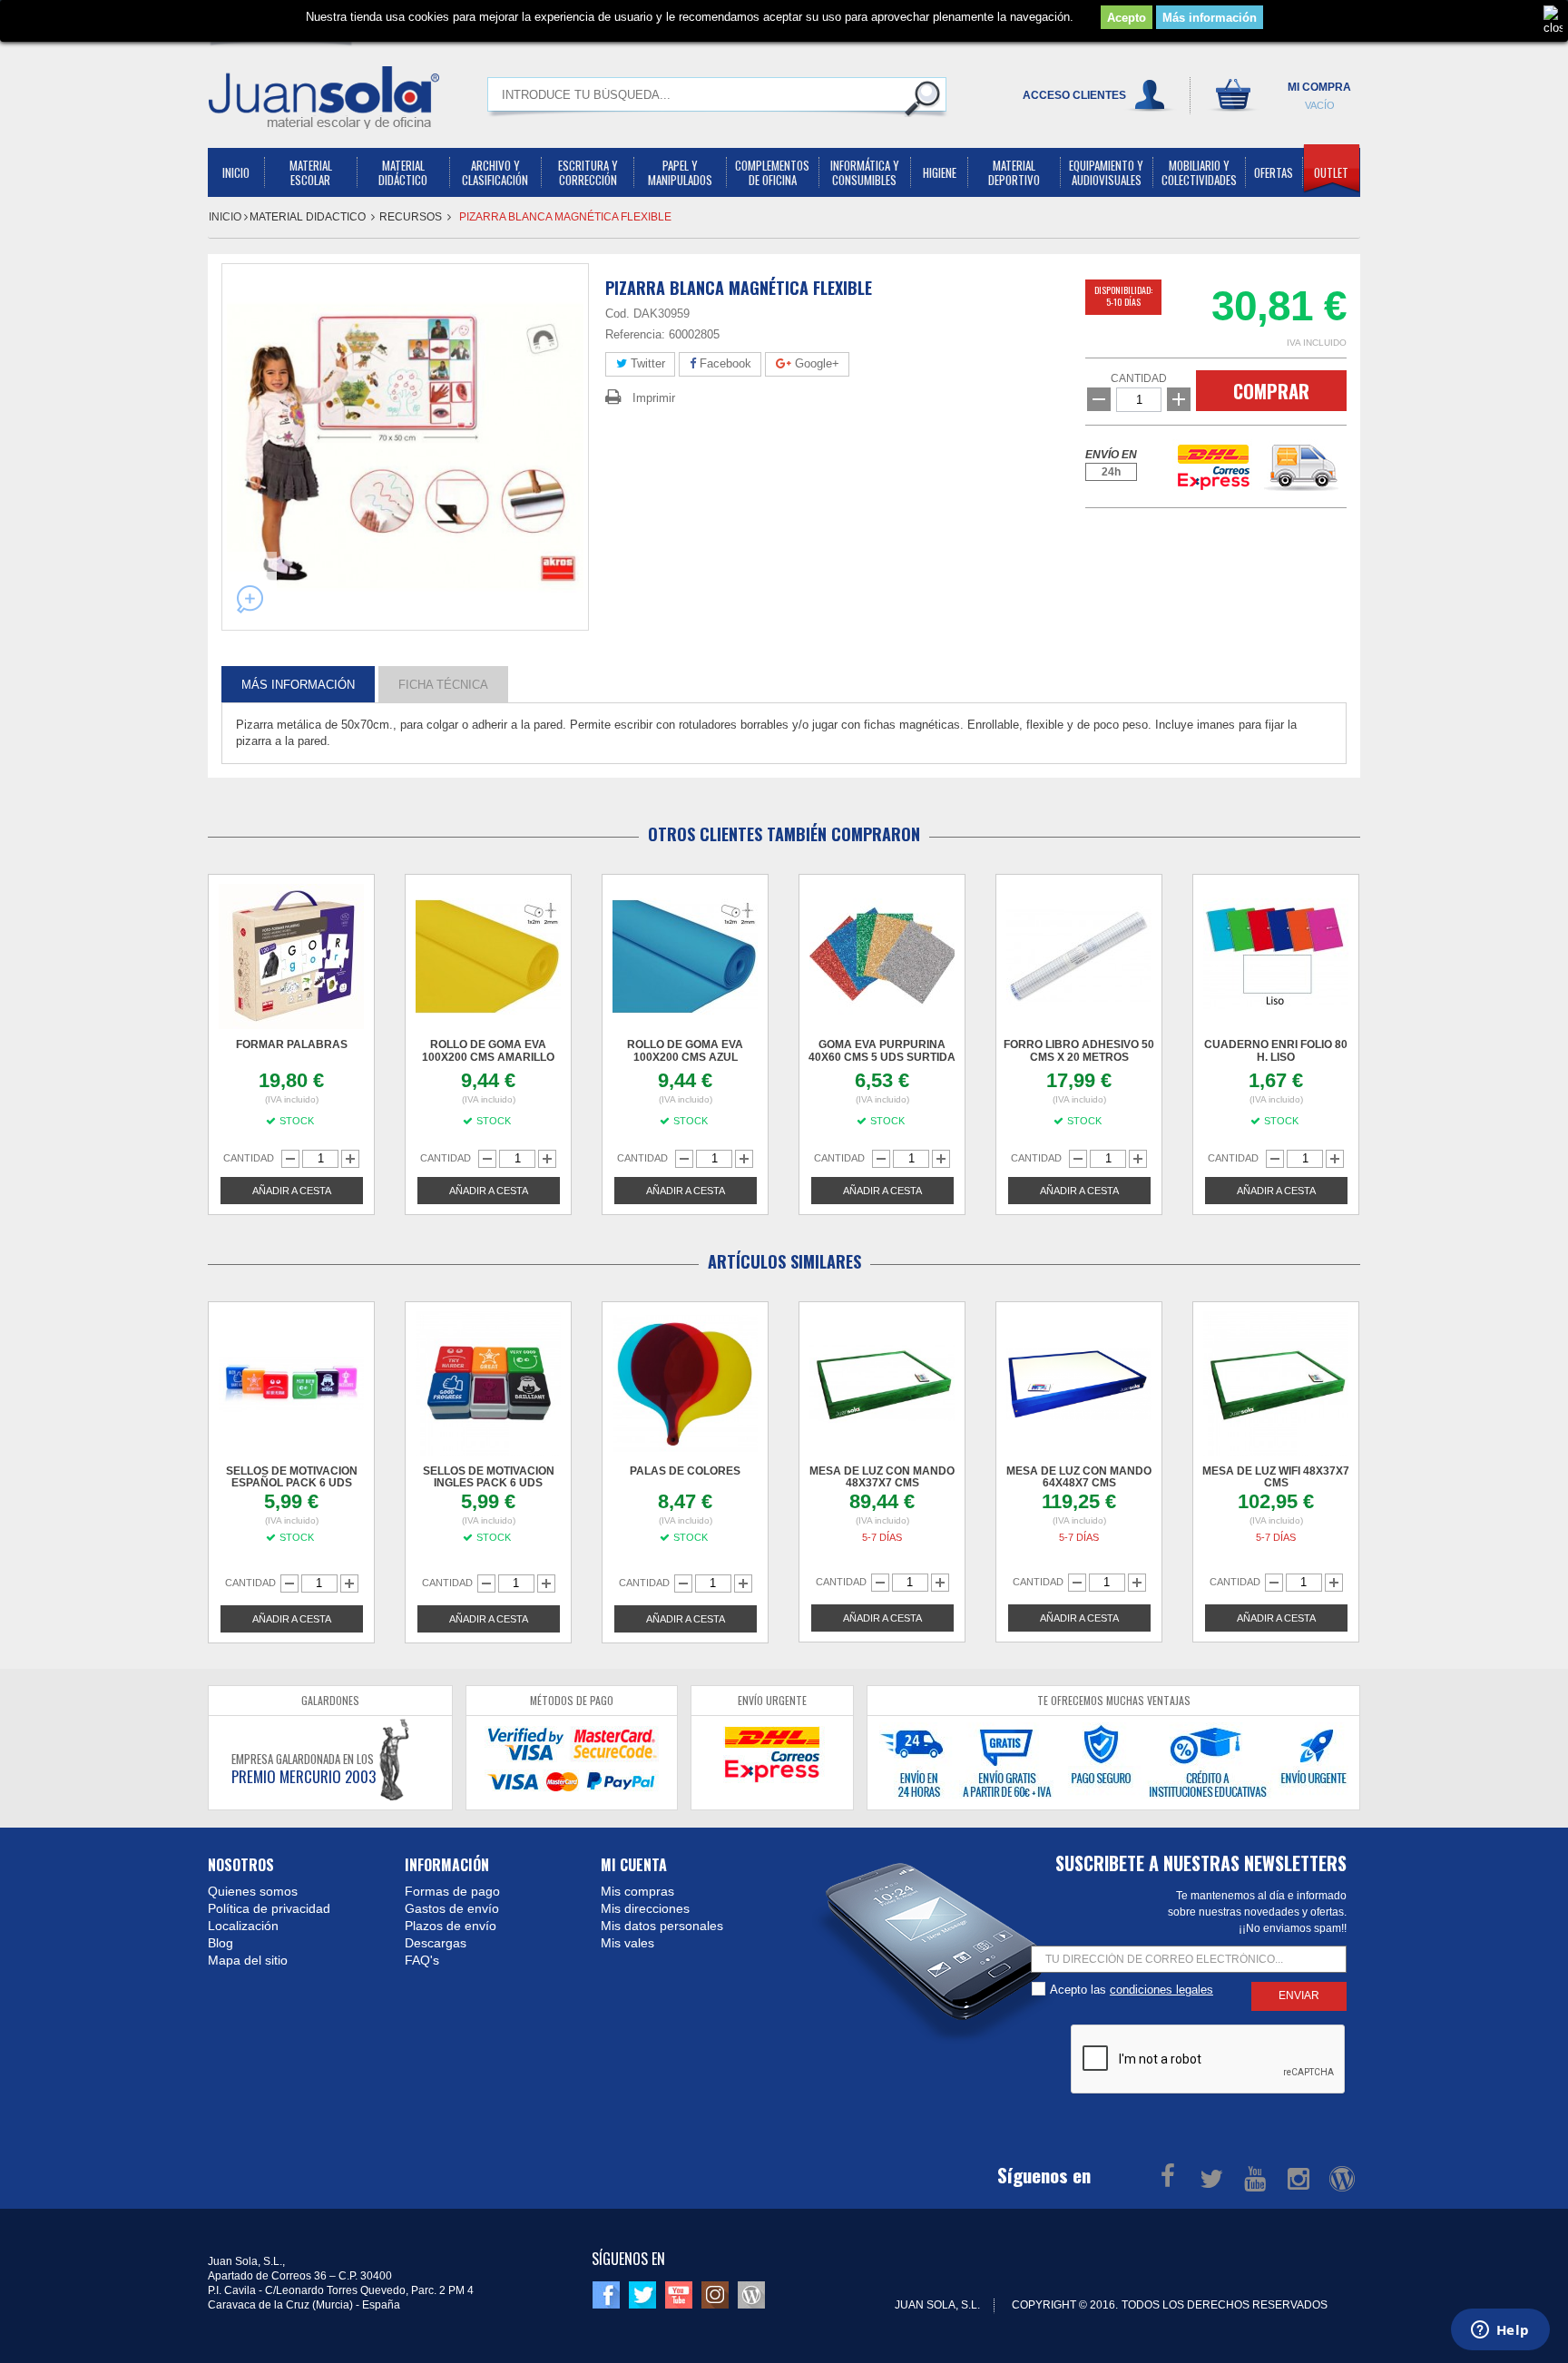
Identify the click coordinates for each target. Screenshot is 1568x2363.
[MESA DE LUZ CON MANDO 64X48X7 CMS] (1079, 1384)
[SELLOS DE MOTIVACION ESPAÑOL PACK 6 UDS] (291, 1384)
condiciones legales (1161, 1990)
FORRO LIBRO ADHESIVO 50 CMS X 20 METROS (1079, 1051)
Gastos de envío (452, 1908)
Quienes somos (253, 1891)
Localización (243, 1926)
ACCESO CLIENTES (1074, 95)
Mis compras (637, 1891)
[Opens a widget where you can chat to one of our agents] (1500, 2331)
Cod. (617, 314)
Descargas (436, 1943)
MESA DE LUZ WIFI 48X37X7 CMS (1276, 1477)
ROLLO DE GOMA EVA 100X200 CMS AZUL (685, 1051)
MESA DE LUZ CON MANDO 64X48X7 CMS (1079, 1477)
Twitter (646, 363)
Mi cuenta (634, 1865)
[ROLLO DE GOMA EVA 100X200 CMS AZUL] (685, 956)
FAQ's (422, 1960)
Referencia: (635, 334)
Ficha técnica (443, 684)
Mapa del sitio (248, 1960)
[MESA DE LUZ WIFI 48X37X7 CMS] (1276, 1384)
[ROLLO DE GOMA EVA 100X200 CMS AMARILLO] (488, 956)
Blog (220, 1943)
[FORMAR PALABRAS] (291, 956)
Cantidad (1139, 378)
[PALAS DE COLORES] (685, 1384)
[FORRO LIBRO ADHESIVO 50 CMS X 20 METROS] (1079, 956)
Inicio (226, 217)
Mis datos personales (662, 1926)
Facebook (724, 363)
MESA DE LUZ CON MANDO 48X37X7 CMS (882, 1477)
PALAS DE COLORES (685, 1471)
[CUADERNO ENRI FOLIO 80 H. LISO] (1276, 956)
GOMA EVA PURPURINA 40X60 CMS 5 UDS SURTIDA (882, 1051)
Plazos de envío (451, 1926)
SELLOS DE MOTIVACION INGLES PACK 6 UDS (489, 1477)
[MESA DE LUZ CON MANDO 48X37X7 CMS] (882, 1384)
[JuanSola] (324, 97)
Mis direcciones (645, 1908)
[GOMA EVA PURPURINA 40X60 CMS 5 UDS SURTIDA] (882, 956)
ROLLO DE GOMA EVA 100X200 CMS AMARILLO (488, 1051)
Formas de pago (452, 1891)
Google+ (815, 363)
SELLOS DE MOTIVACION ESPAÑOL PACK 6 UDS (292, 1477)
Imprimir (654, 398)
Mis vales (627, 1943)
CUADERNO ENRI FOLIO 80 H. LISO (1276, 1051)
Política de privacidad (269, 1908)
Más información (1210, 18)
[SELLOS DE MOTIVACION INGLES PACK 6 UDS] (488, 1384)
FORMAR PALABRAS (292, 1044)
